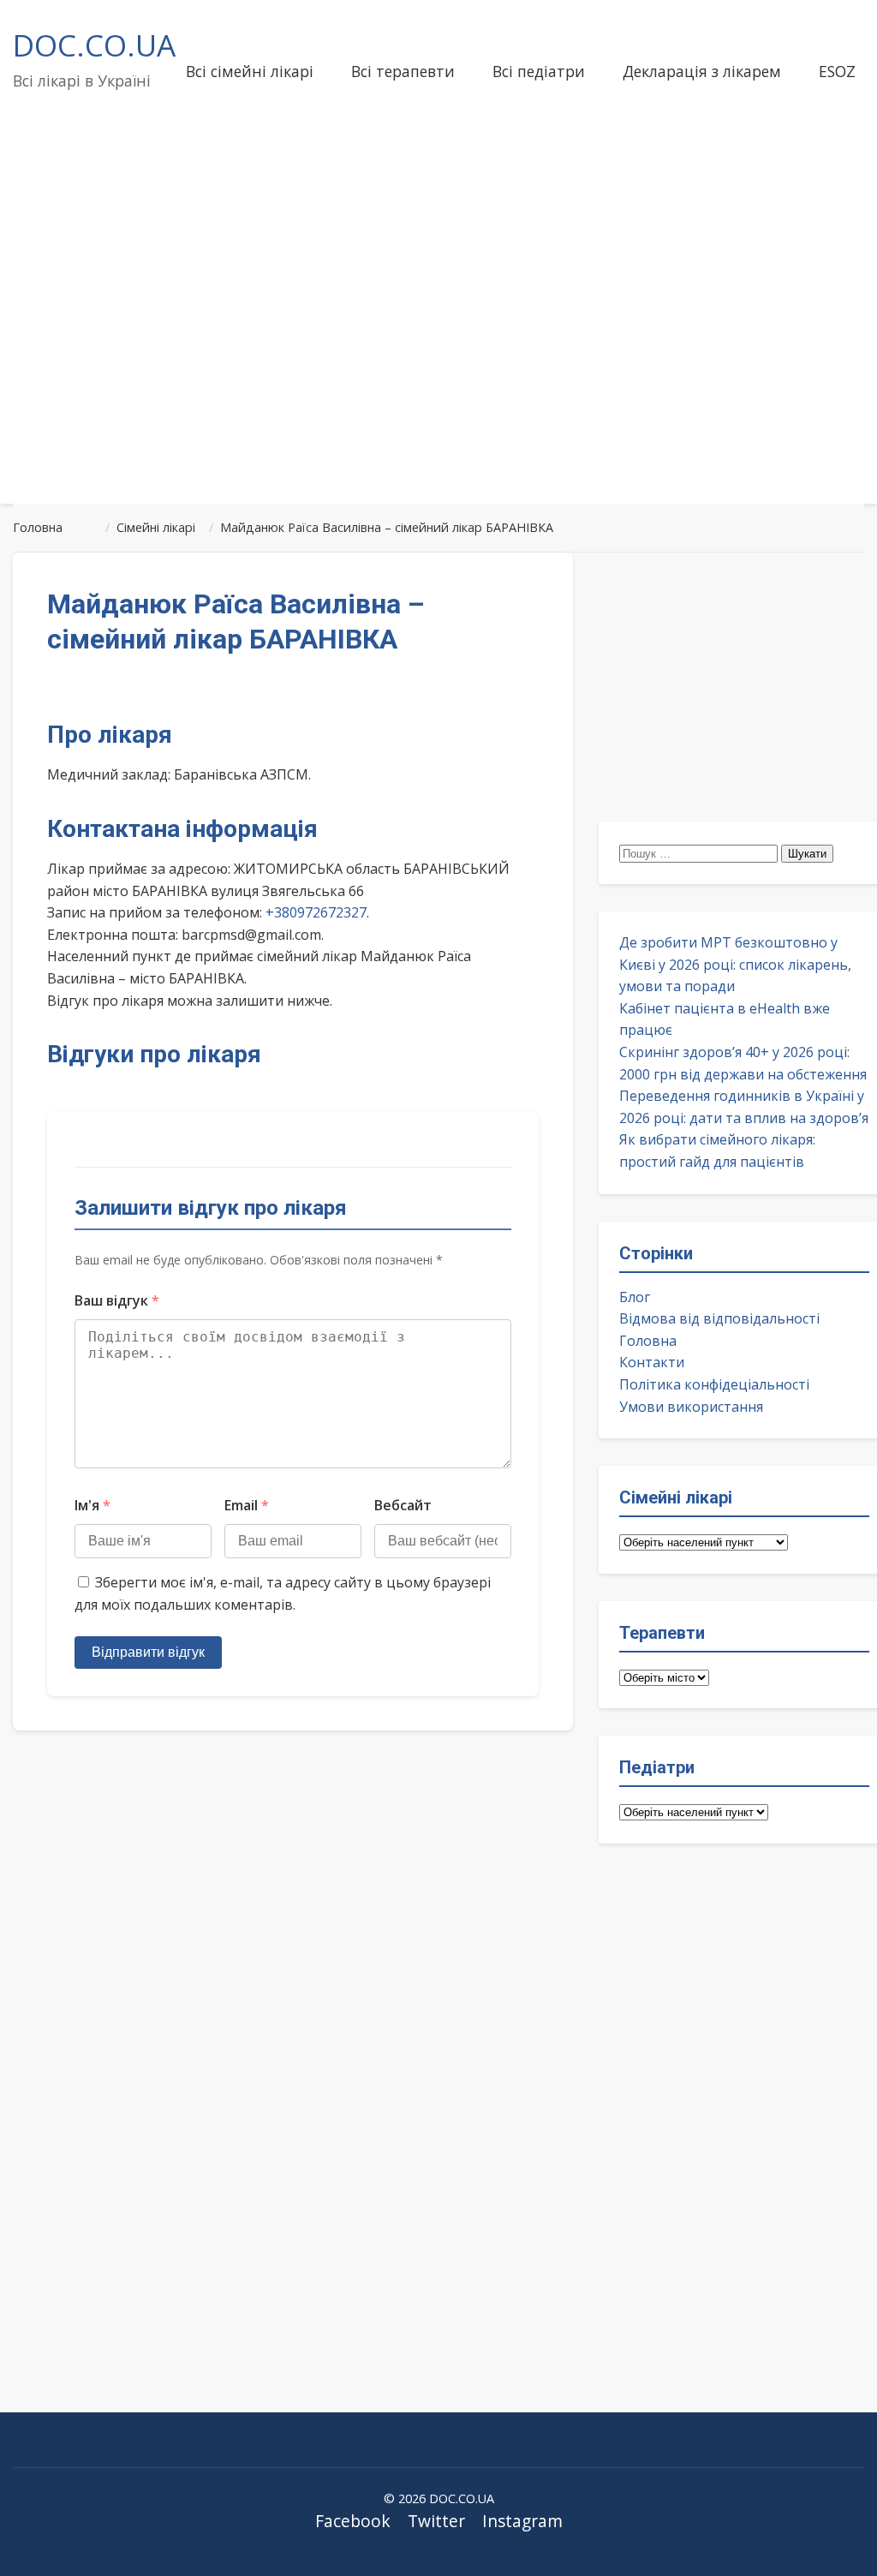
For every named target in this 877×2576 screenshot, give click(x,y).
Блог (635, 1297)
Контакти (652, 1362)
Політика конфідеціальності (714, 1384)
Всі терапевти (403, 71)
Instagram (522, 2521)
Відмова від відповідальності (719, 1318)
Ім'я (92, 1505)
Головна (648, 1341)
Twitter (436, 2521)
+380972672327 (316, 912)
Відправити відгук (148, 1652)
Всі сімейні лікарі (250, 71)
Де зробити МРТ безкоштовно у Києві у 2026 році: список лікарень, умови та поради (735, 964)
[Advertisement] (438, 355)
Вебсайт (403, 1505)
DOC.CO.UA (94, 45)
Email (247, 1505)
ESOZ (837, 71)
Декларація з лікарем (702, 71)
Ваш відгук (117, 1300)
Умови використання (691, 1407)
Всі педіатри (539, 71)
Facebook (353, 2521)
